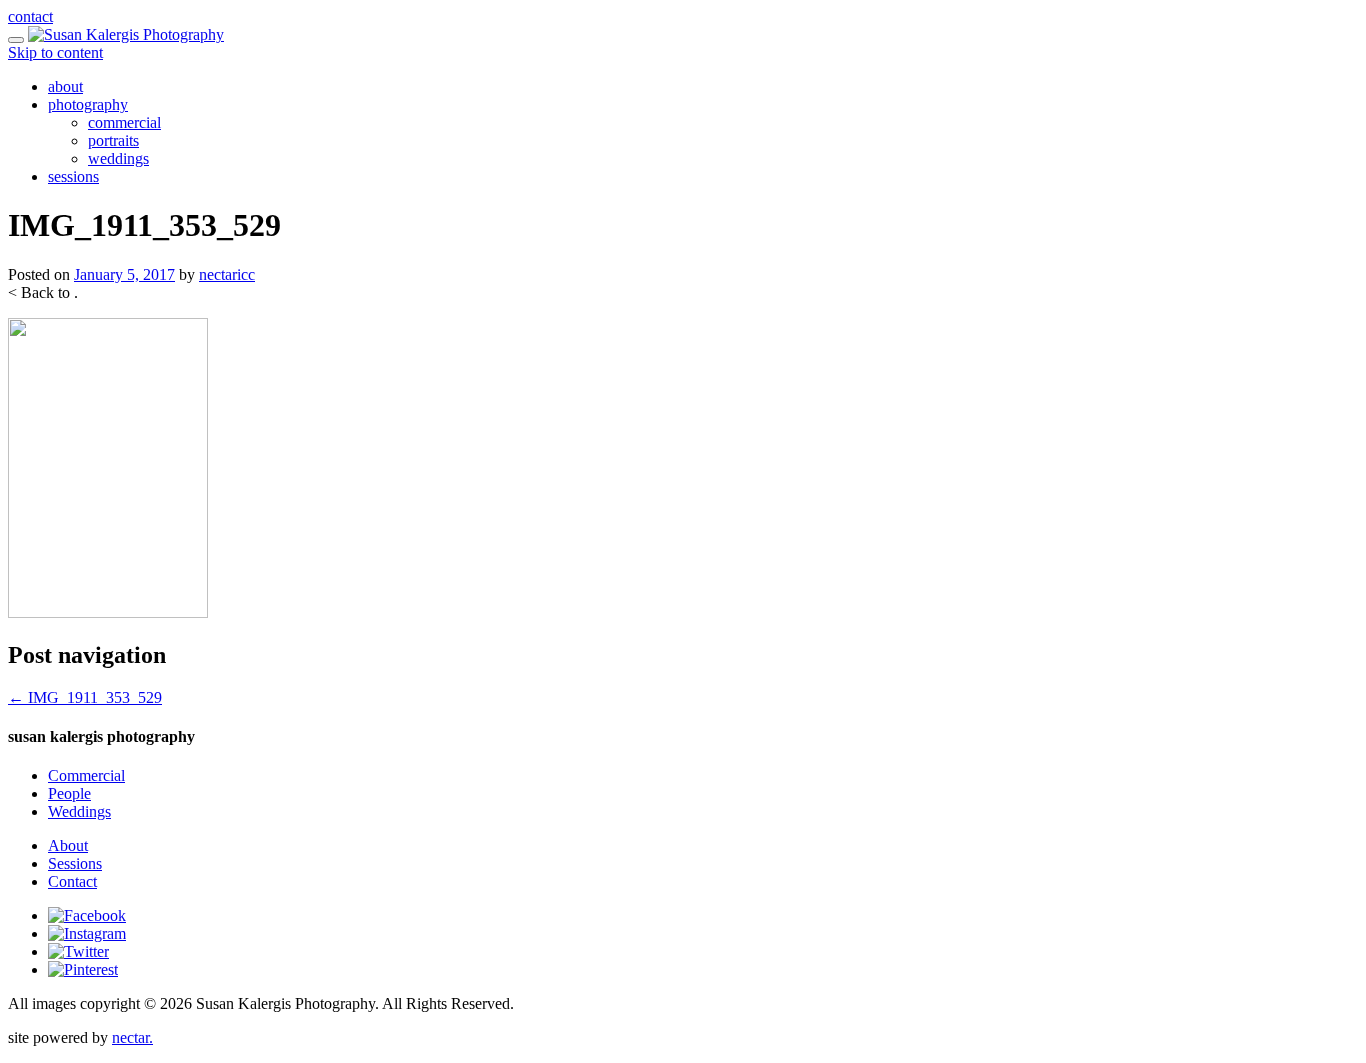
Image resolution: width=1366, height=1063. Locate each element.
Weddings (79, 811)
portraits (113, 140)
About (68, 845)
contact (30, 16)
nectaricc (227, 274)
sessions (73, 176)
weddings (118, 158)
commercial (124, 122)
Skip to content (55, 52)
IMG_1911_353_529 (85, 697)
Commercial (86, 775)
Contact (72, 881)
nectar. (132, 1037)
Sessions (75, 863)
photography (88, 104)
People (69, 793)
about (65, 86)
